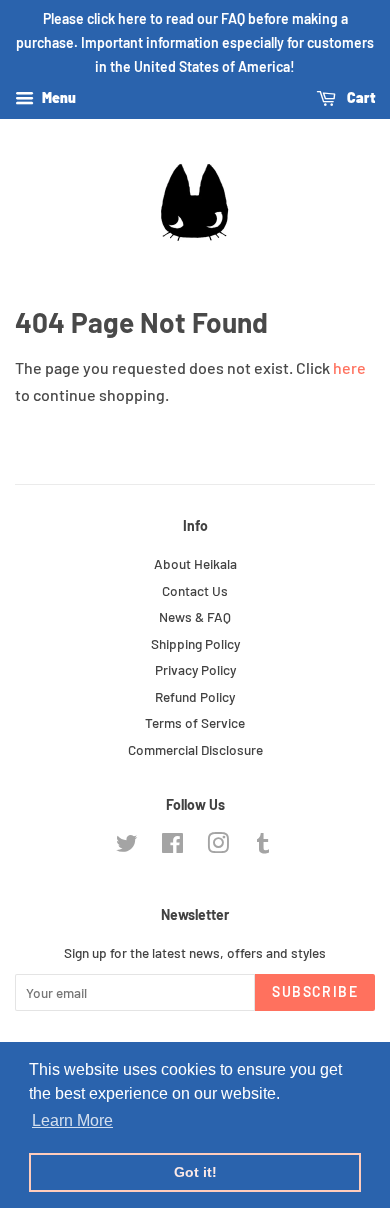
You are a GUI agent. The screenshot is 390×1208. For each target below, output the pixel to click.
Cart (359, 98)
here (349, 367)
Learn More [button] (72, 1120)
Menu (57, 98)
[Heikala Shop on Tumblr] (263, 846)
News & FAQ (195, 616)
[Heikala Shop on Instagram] (218, 846)
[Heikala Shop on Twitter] (127, 846)
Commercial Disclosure (195, 749)
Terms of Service (195, 722)
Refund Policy (195, 696)
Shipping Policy (195, 643)
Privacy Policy (195, 669)
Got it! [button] (195, 1172)
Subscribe (315, 991)
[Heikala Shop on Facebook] (172, 846)
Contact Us (195, 590)
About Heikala (195, 563)
